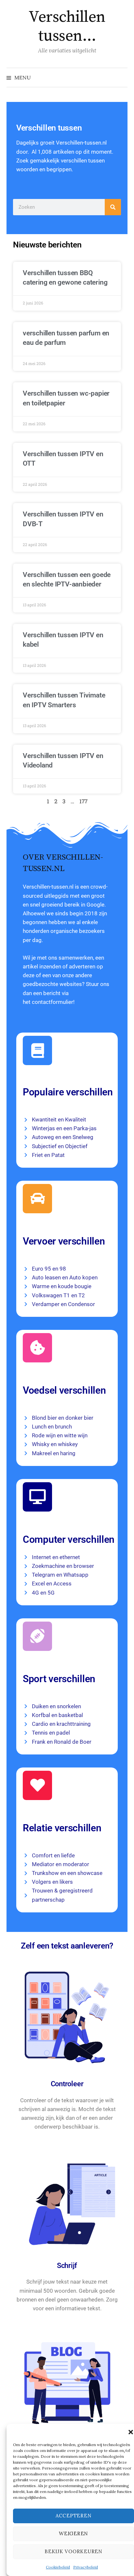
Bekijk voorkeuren (74, 2551)
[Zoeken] (113, 207)
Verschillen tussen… (67, 27)
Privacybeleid (86, 2567)
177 (83, 801)
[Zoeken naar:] (122, 77)
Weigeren (74, 2534)
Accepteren (74, 2516)
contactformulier (53, 1002)
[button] (131, 2432)
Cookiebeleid (58, 2567)
